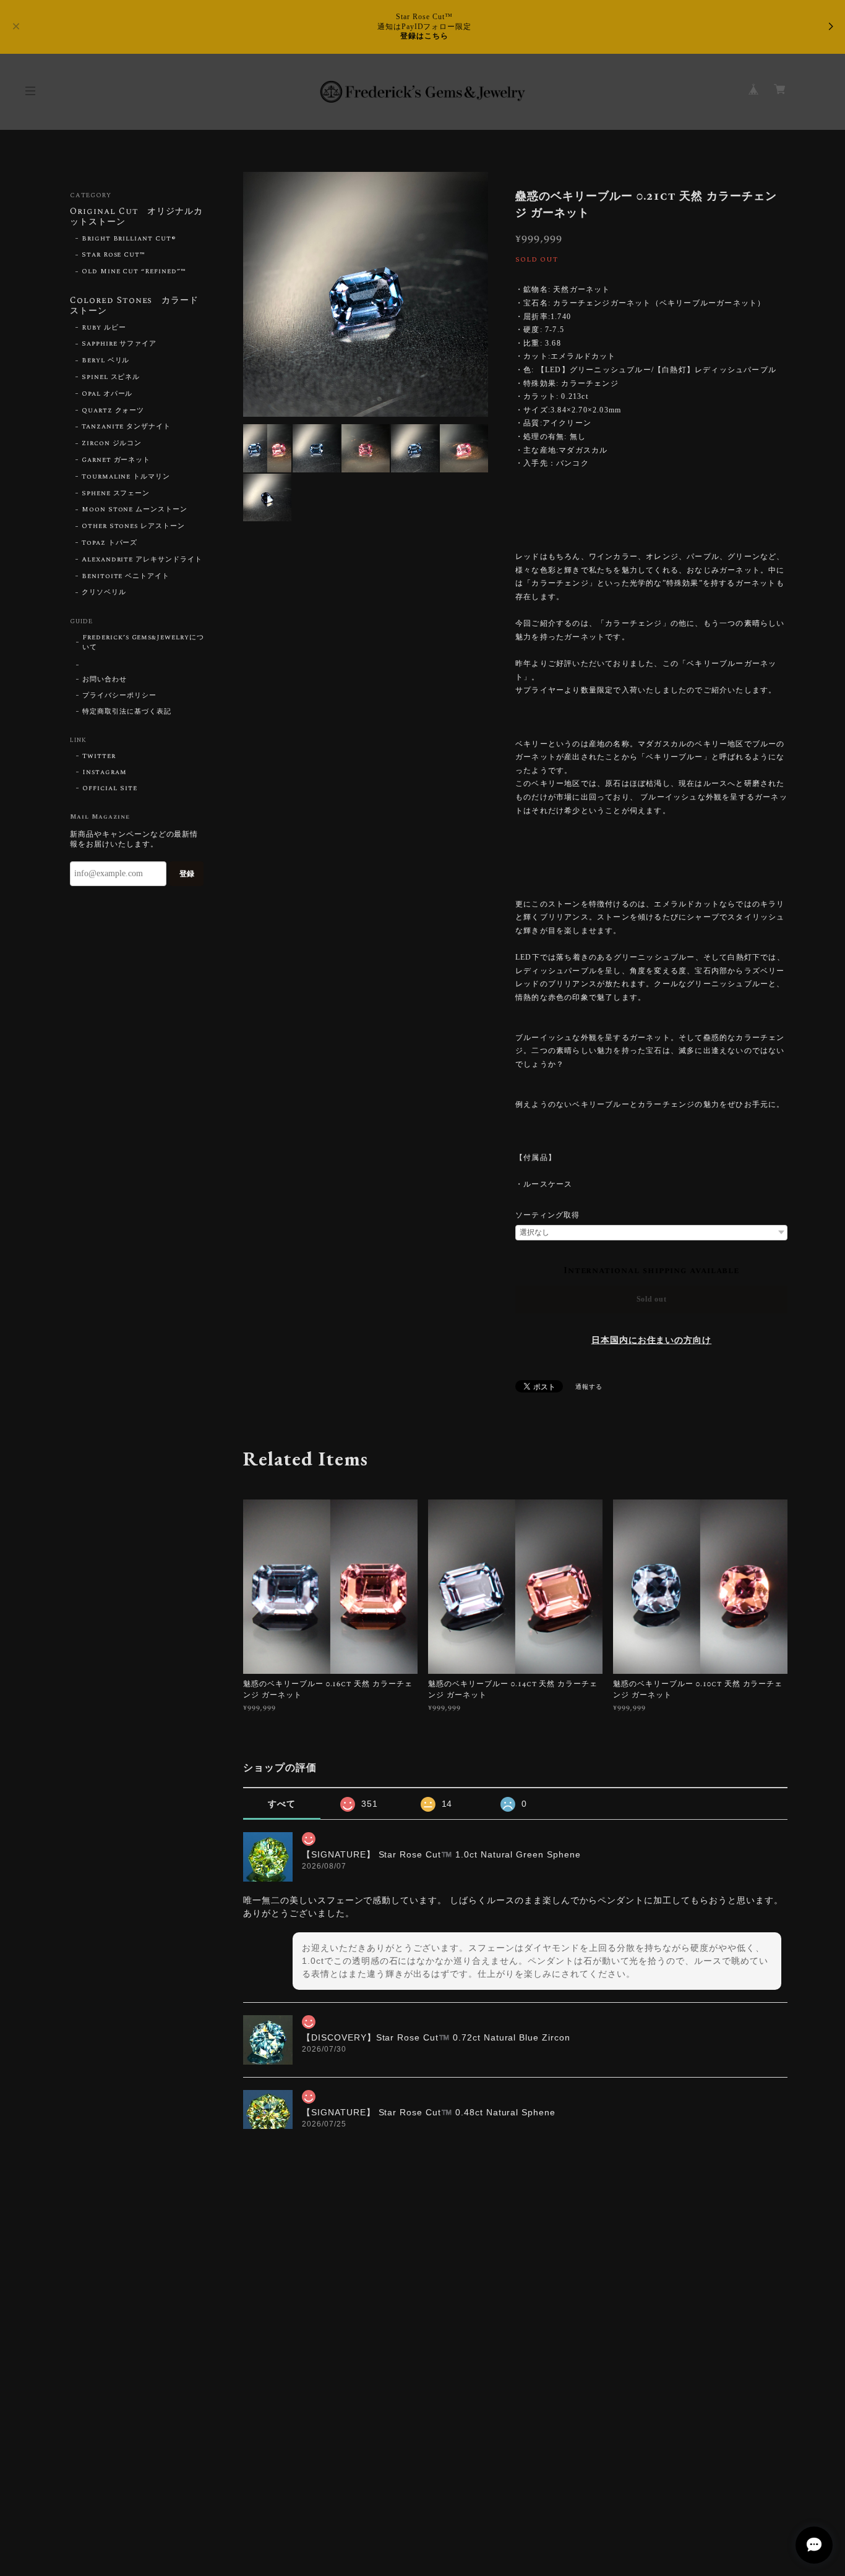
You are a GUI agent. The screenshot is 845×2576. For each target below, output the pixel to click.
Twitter (99, 756)
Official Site (109, 788)
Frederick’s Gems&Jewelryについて (143, 642)
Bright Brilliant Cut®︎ (129, 239)
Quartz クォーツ (113, 411)
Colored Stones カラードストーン (134, 306)
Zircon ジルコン (112, 443)
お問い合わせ (105, 680)
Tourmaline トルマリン (126, 477)
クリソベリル (104, 592)
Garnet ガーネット (116, 460)
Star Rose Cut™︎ (114, 255)
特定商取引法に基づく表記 (127, 712)
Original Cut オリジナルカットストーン (136, 217)
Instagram (105, 772)
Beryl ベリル (106, 360)
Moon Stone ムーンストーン (135, 510)
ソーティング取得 (547, 1215)
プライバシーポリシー (119, 696)
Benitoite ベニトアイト (126, 576)
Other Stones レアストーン (133, 526)
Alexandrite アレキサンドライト (142, 560)
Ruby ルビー (104, 328)
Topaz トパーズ (110, 543)
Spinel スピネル (111, 377)
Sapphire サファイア (119, 344)
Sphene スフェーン (116, 493)
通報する (589, 1387)
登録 (187, 874)
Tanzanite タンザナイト (126, 427)
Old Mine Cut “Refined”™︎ (134, 271)
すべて (282, 1804)
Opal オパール (107, 394)
